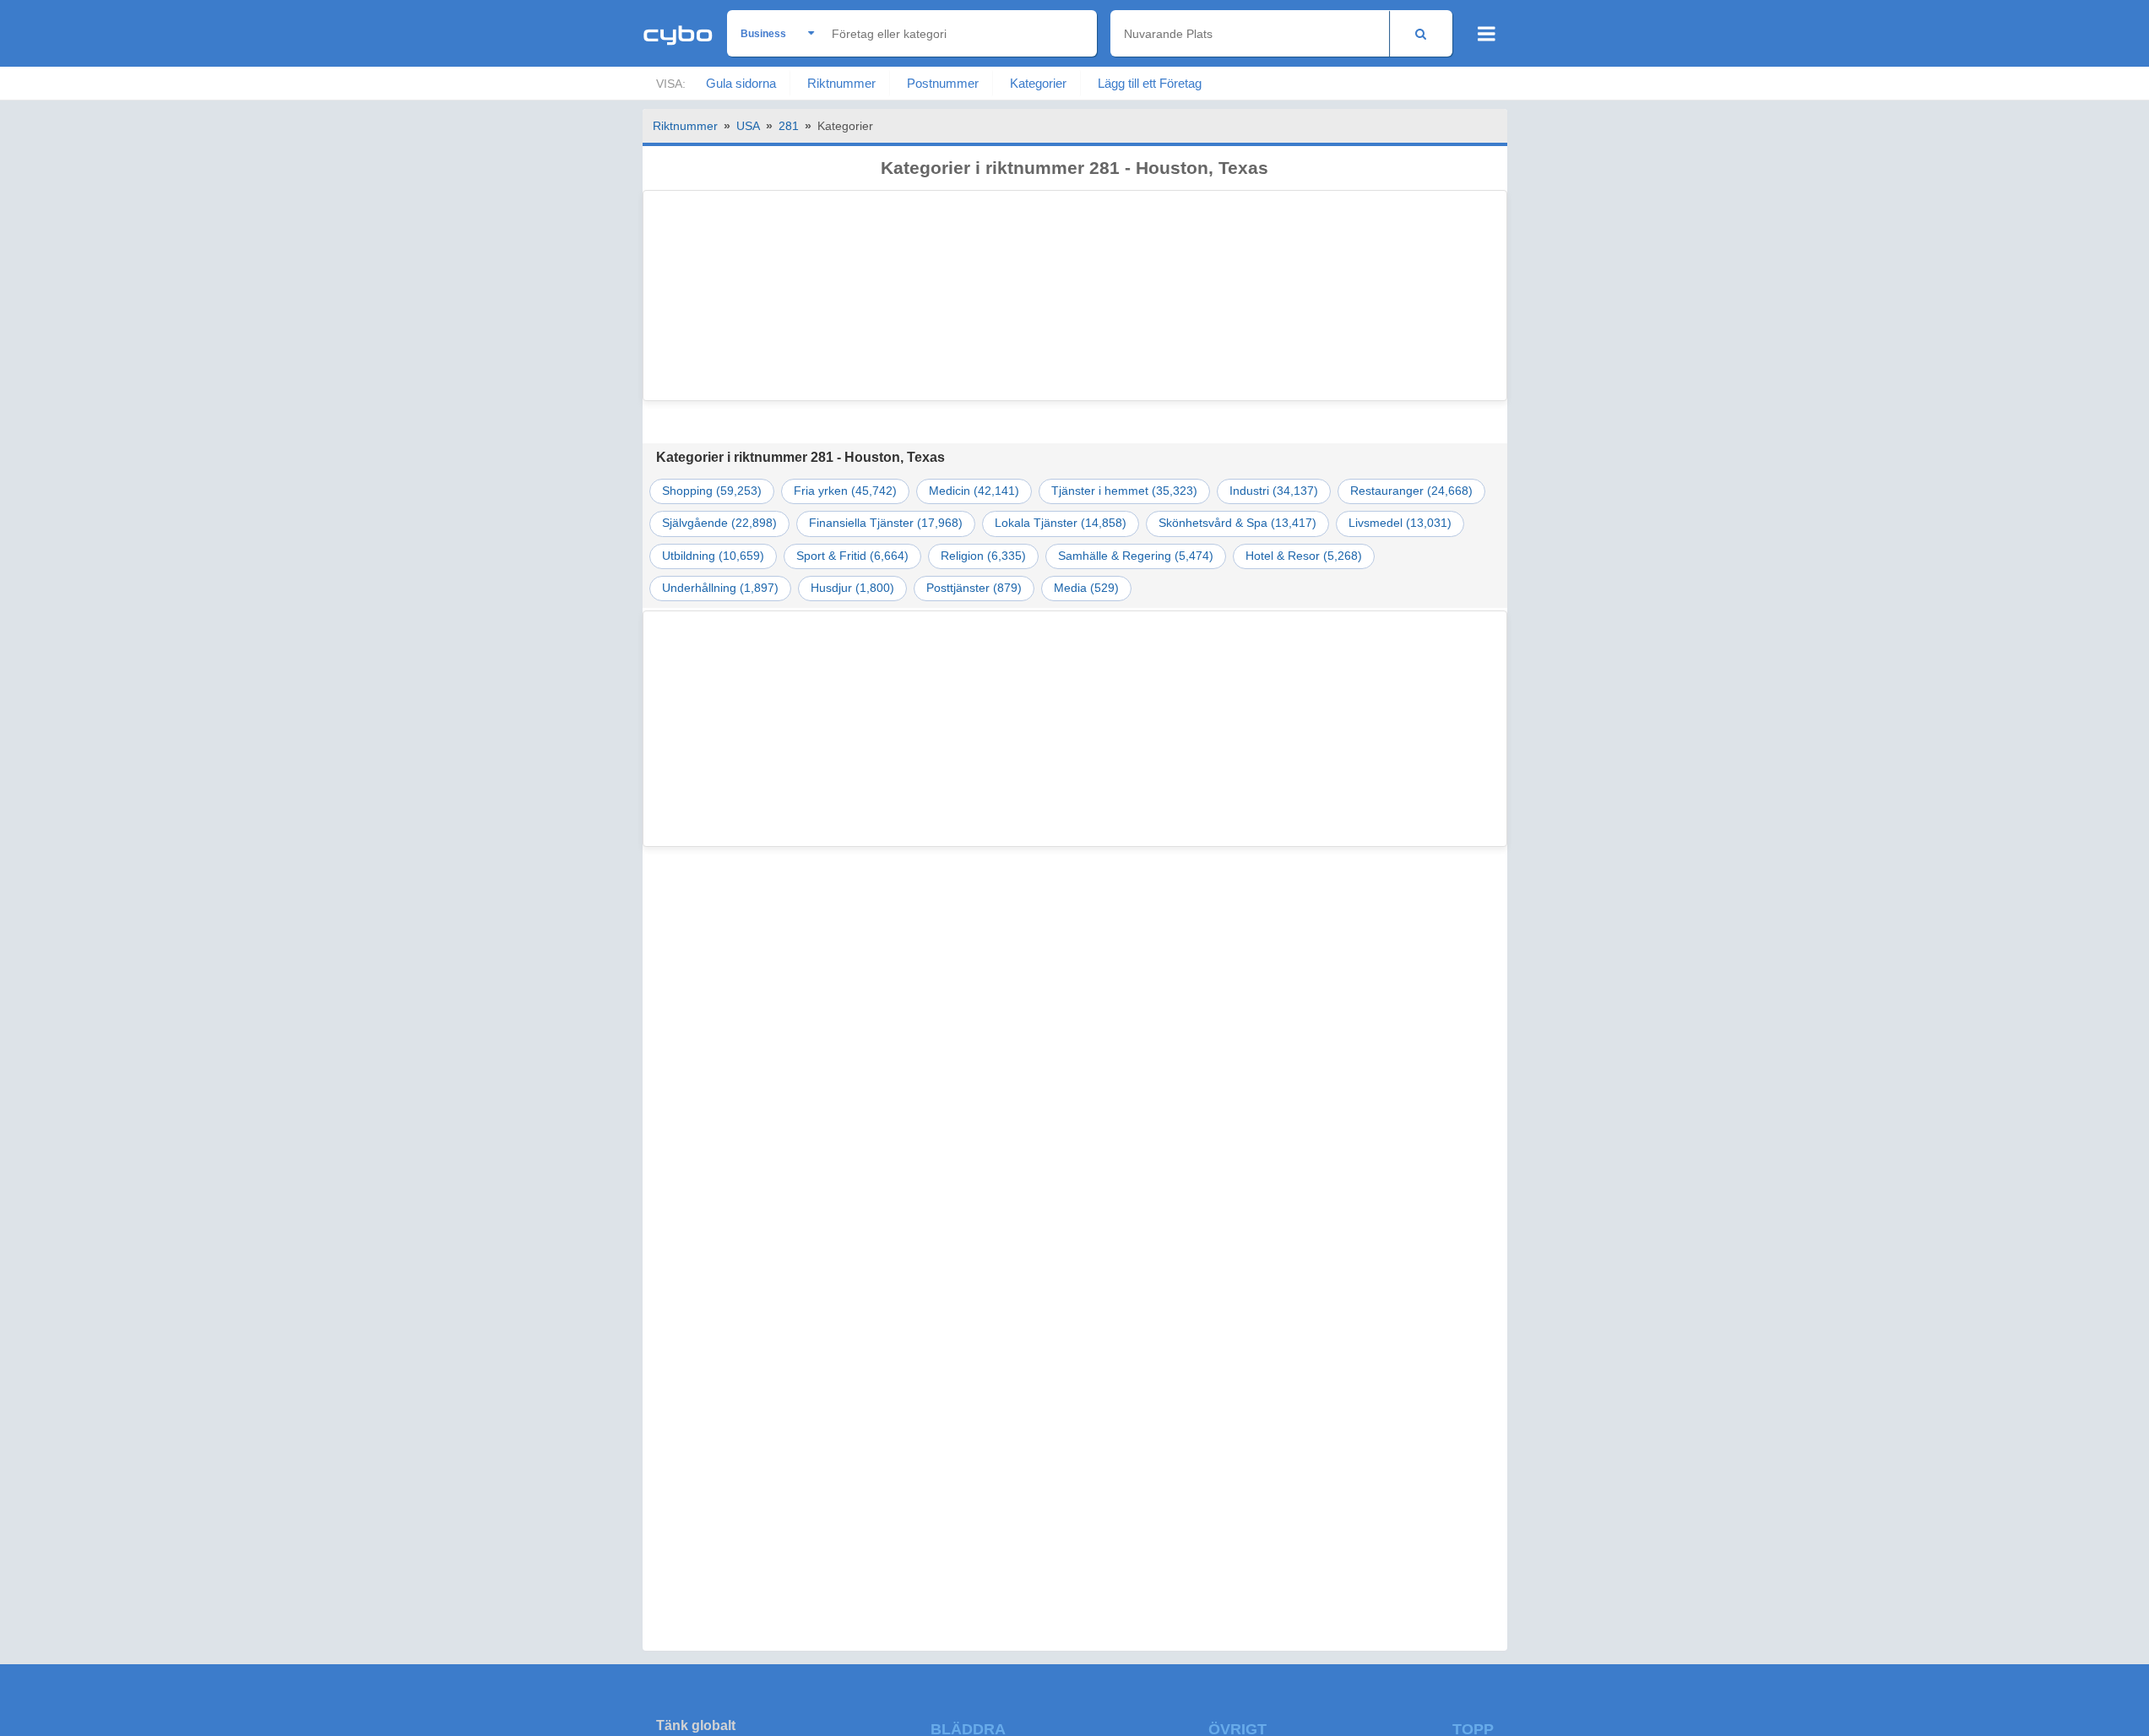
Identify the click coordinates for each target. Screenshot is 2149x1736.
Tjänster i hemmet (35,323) (1124, 491)
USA (748, 126)
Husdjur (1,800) (852, 588)
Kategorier (1038, 83)
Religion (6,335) (983, 556)
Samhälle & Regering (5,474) (1136, 556)
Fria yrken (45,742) (845, 491)
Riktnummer (841, 83)
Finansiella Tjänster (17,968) (886, 523)
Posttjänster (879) (974, 588)
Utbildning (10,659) (713, 556)
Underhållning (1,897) (720, 588)
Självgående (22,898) (719, 523)
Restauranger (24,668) (1411, 491)
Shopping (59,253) (712, 491)
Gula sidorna (741, 83)
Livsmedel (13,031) (1400, 523)
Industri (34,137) (1274, 491)
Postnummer (943, 83)
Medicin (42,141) (974, 491)
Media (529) (1086, 588)
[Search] (1421, 33)
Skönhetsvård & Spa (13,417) (1237, 523)
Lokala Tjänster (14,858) (1061, 523)
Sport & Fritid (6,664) (852, 556)
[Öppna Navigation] (1487, 34)
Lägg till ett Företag (1150, 83)
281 (789, 126)
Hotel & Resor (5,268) (1304, 556)
